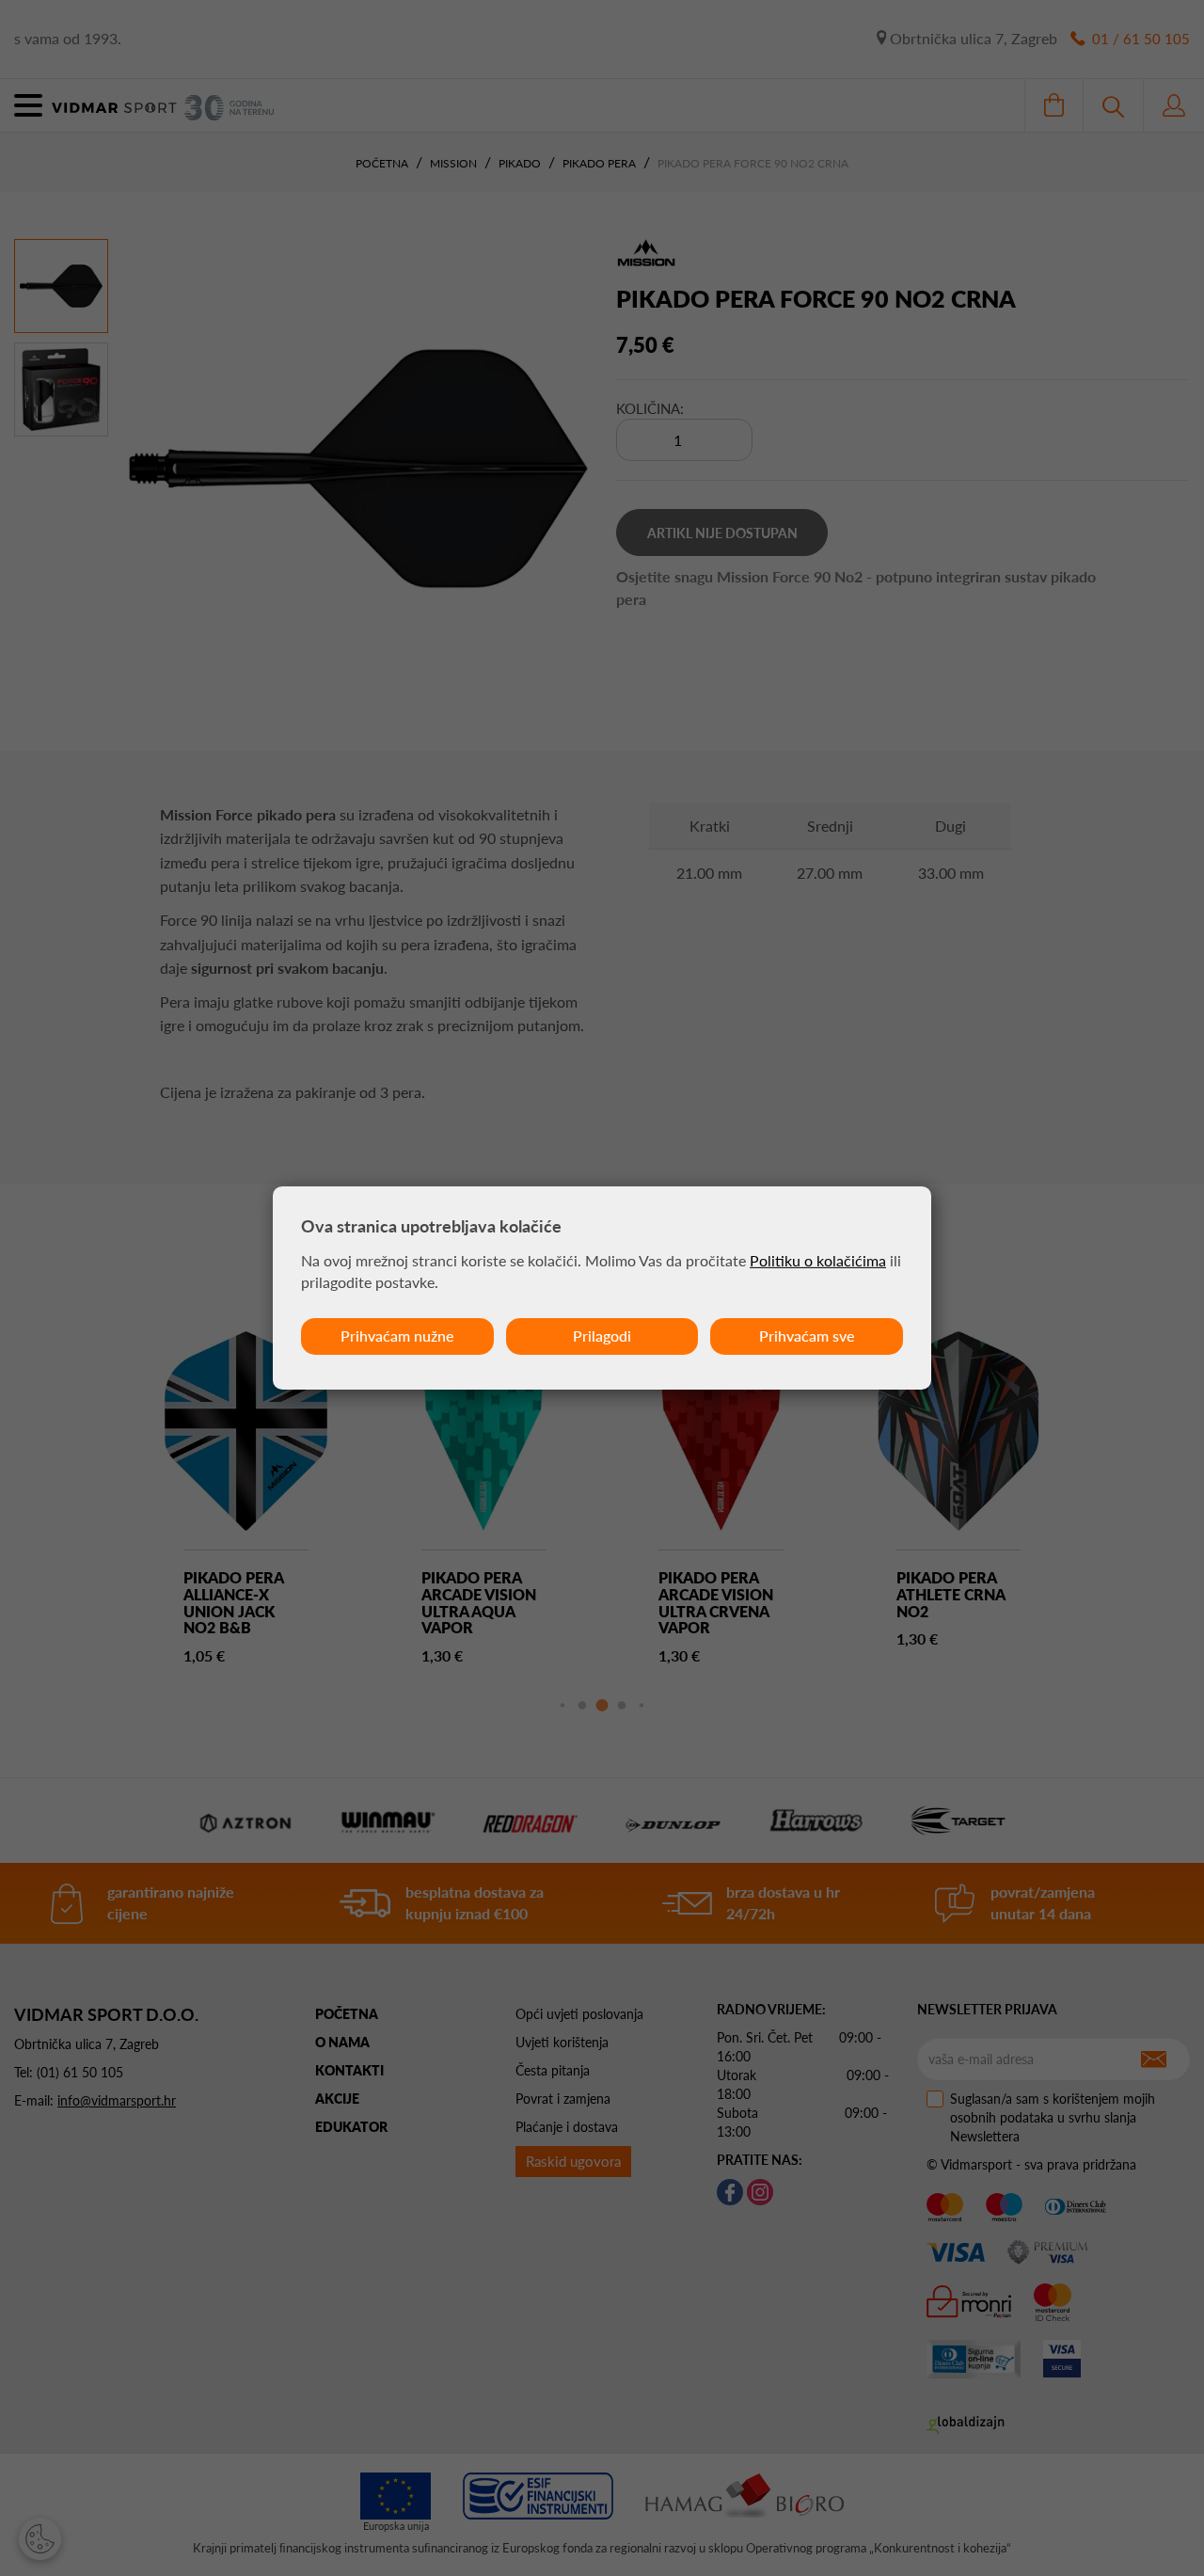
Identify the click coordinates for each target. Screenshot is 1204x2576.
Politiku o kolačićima (818, 1260)
